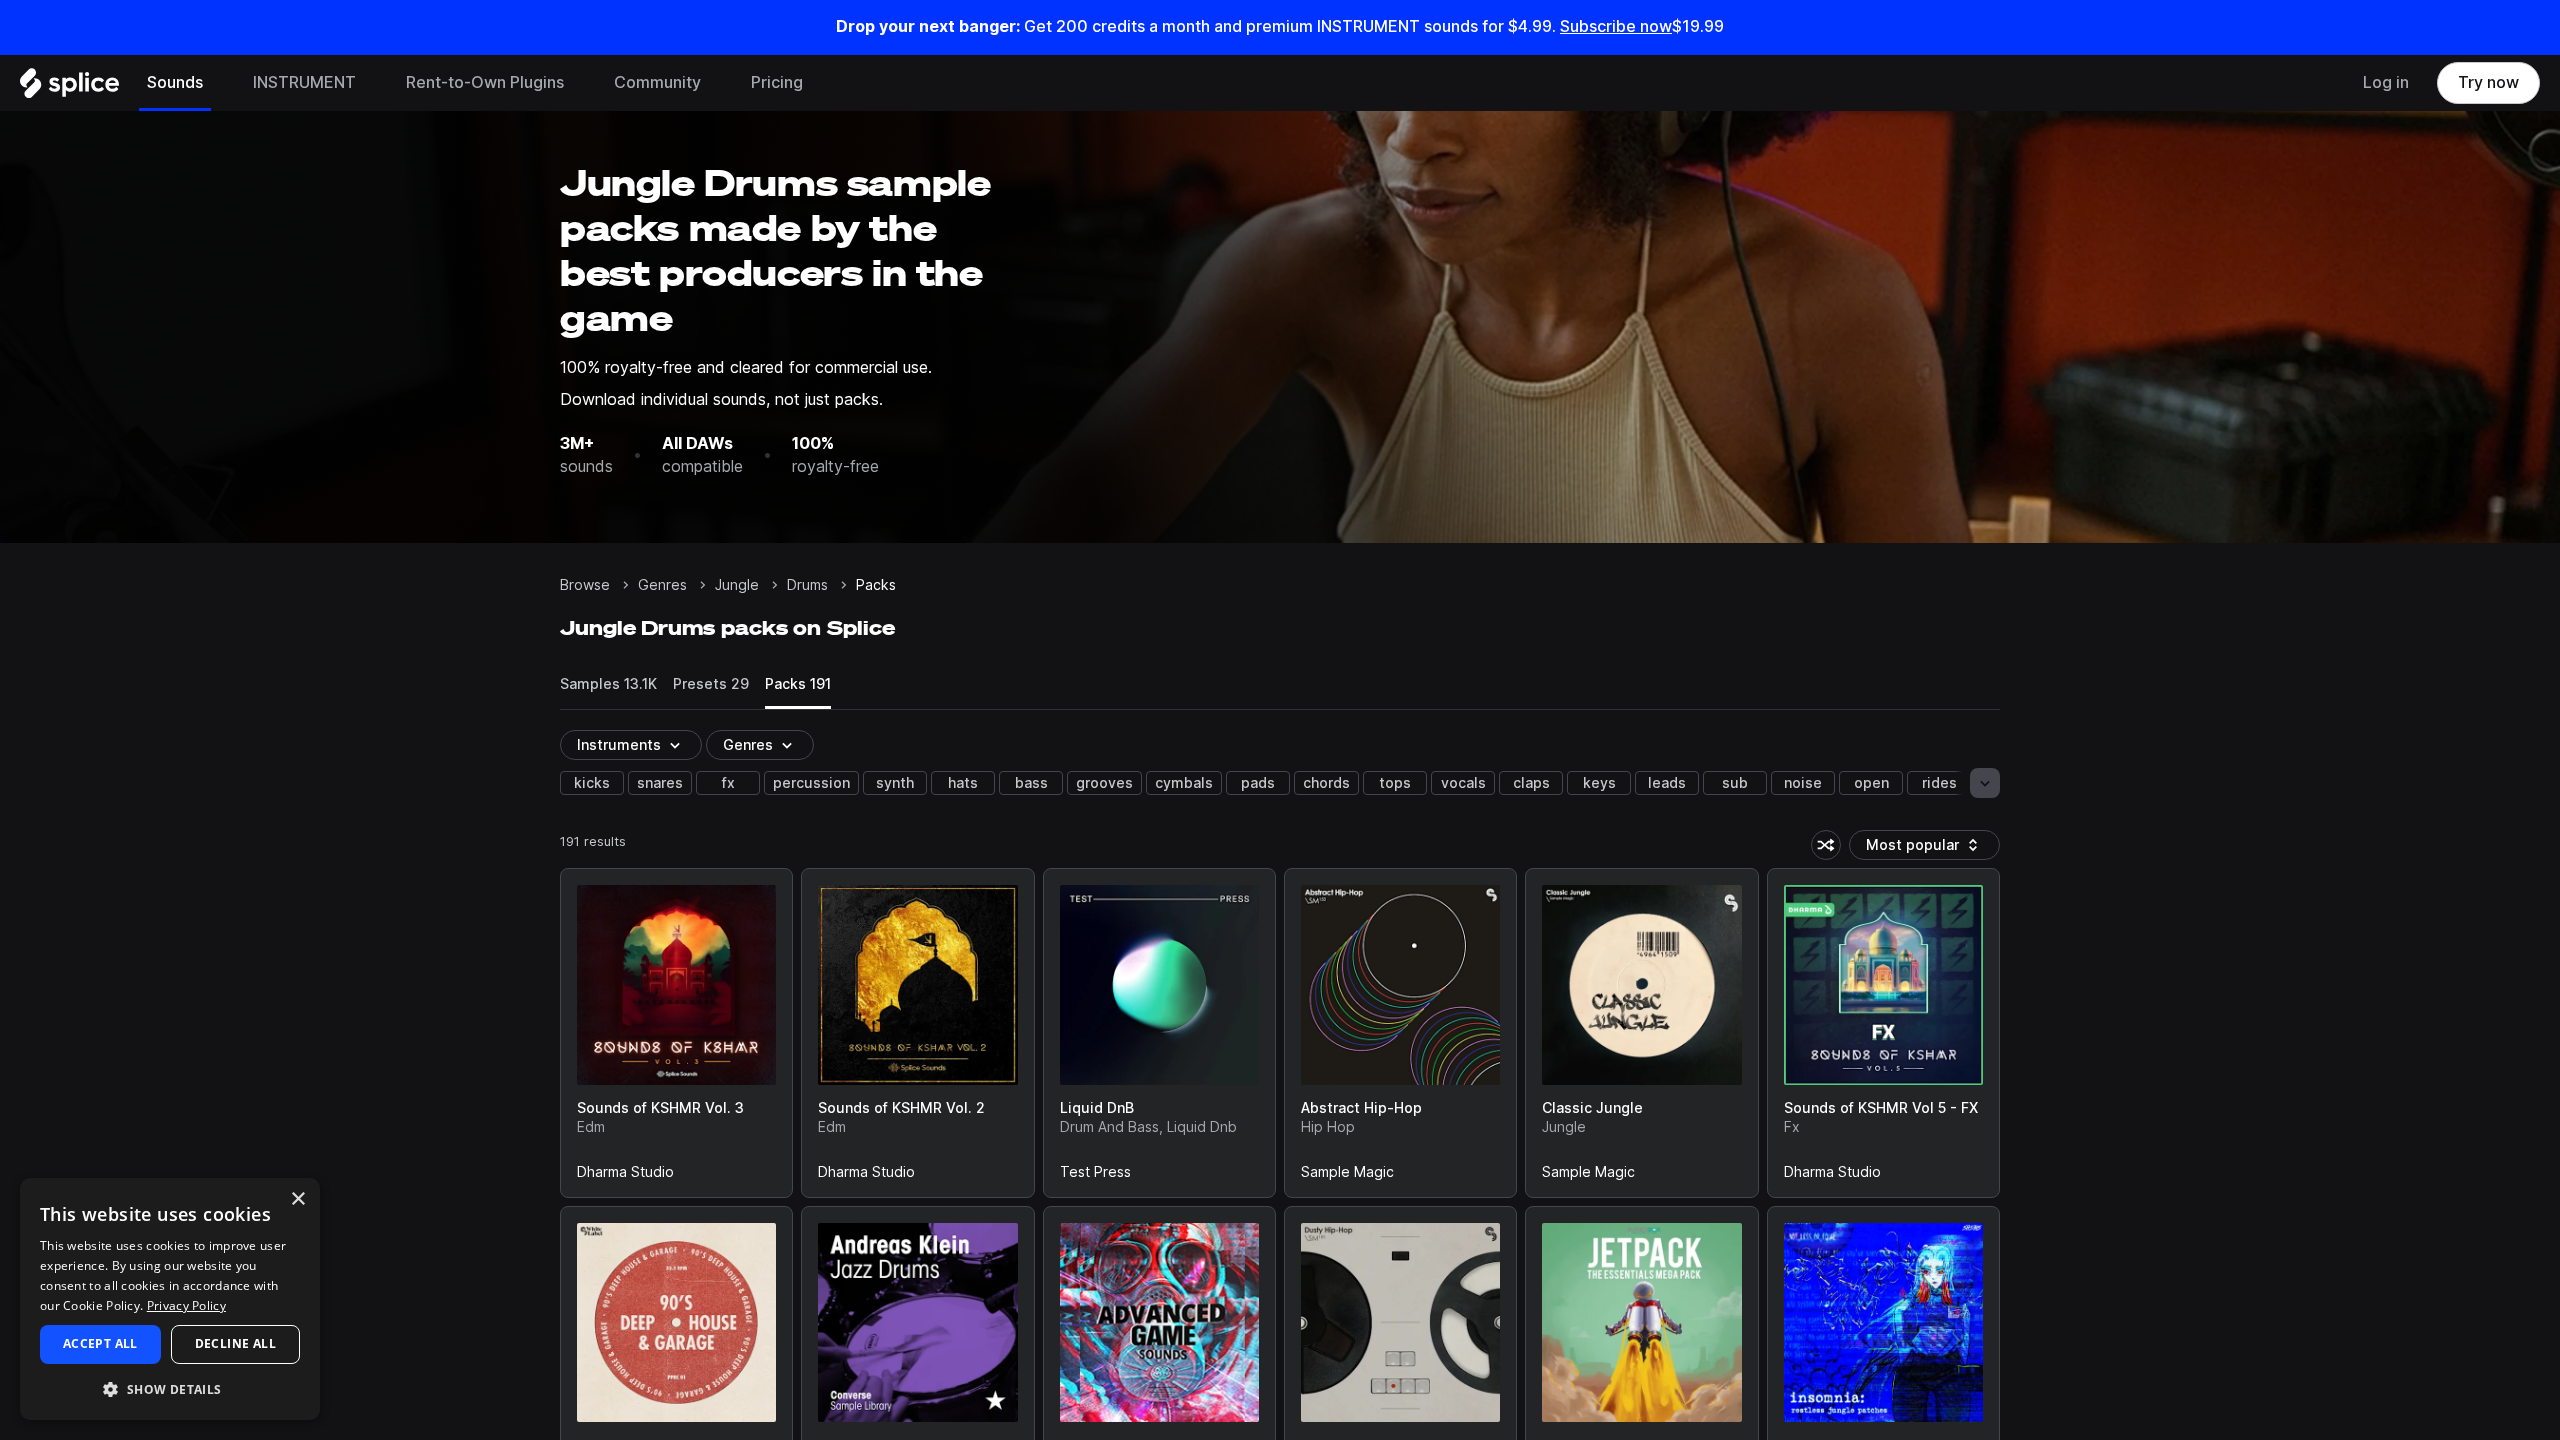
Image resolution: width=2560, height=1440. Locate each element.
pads (1258, 783)
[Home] (69, 88)
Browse (585, 585)
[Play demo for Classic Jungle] (1642, 985)
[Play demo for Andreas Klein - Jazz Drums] (918, 1322)
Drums (807, 585)
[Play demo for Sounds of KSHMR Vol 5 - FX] (1883, 985)
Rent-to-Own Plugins (485, 82)
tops (1395, 783)
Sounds (175, 82)
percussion (811, 783)
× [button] (297, 1199)
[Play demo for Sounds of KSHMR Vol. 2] (918, 985)
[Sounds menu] (218, 83)
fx (728, 783)
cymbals (1184, 783)
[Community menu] (716, 83)
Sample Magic (1347, 1176)
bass (1031, 783)
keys (1599, 783)
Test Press (1095, 1176)
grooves (1104, 783)
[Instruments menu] (371, 83)
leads (1667, 783)
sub (1735, 783)
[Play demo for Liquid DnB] (1159, 985)
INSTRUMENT (304, 82)
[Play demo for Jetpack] (1642, 1322)
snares (660, 783)
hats (963, 783)
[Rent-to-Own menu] (579, 83)
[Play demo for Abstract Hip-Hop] (1401, 985)
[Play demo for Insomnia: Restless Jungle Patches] (1883, 1322)
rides (1939, 783)
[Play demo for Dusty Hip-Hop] (1401, 1322)
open (1871, 783)
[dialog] (170, 1299)
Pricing (777, 82)
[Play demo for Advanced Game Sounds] (1159, 1322)
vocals (1463, 783)
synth (895, 783)
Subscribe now (1616, 26)
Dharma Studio (625, 1176)
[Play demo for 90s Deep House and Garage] (677, 1322)
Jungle (737, 585)
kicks (592, 783)
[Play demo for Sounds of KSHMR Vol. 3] (677, 985)
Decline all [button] (235, 1343)
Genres (662, 585)
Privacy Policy (186, 1305)
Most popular (1920, 848)
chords (1326, 783)
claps (1531, 783)
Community (657, 82)
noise (1803, 783)
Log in (2386, 82)
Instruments (619, 745)
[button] (170, 1388)
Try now (2488, 82)
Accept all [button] (100, 1343)
